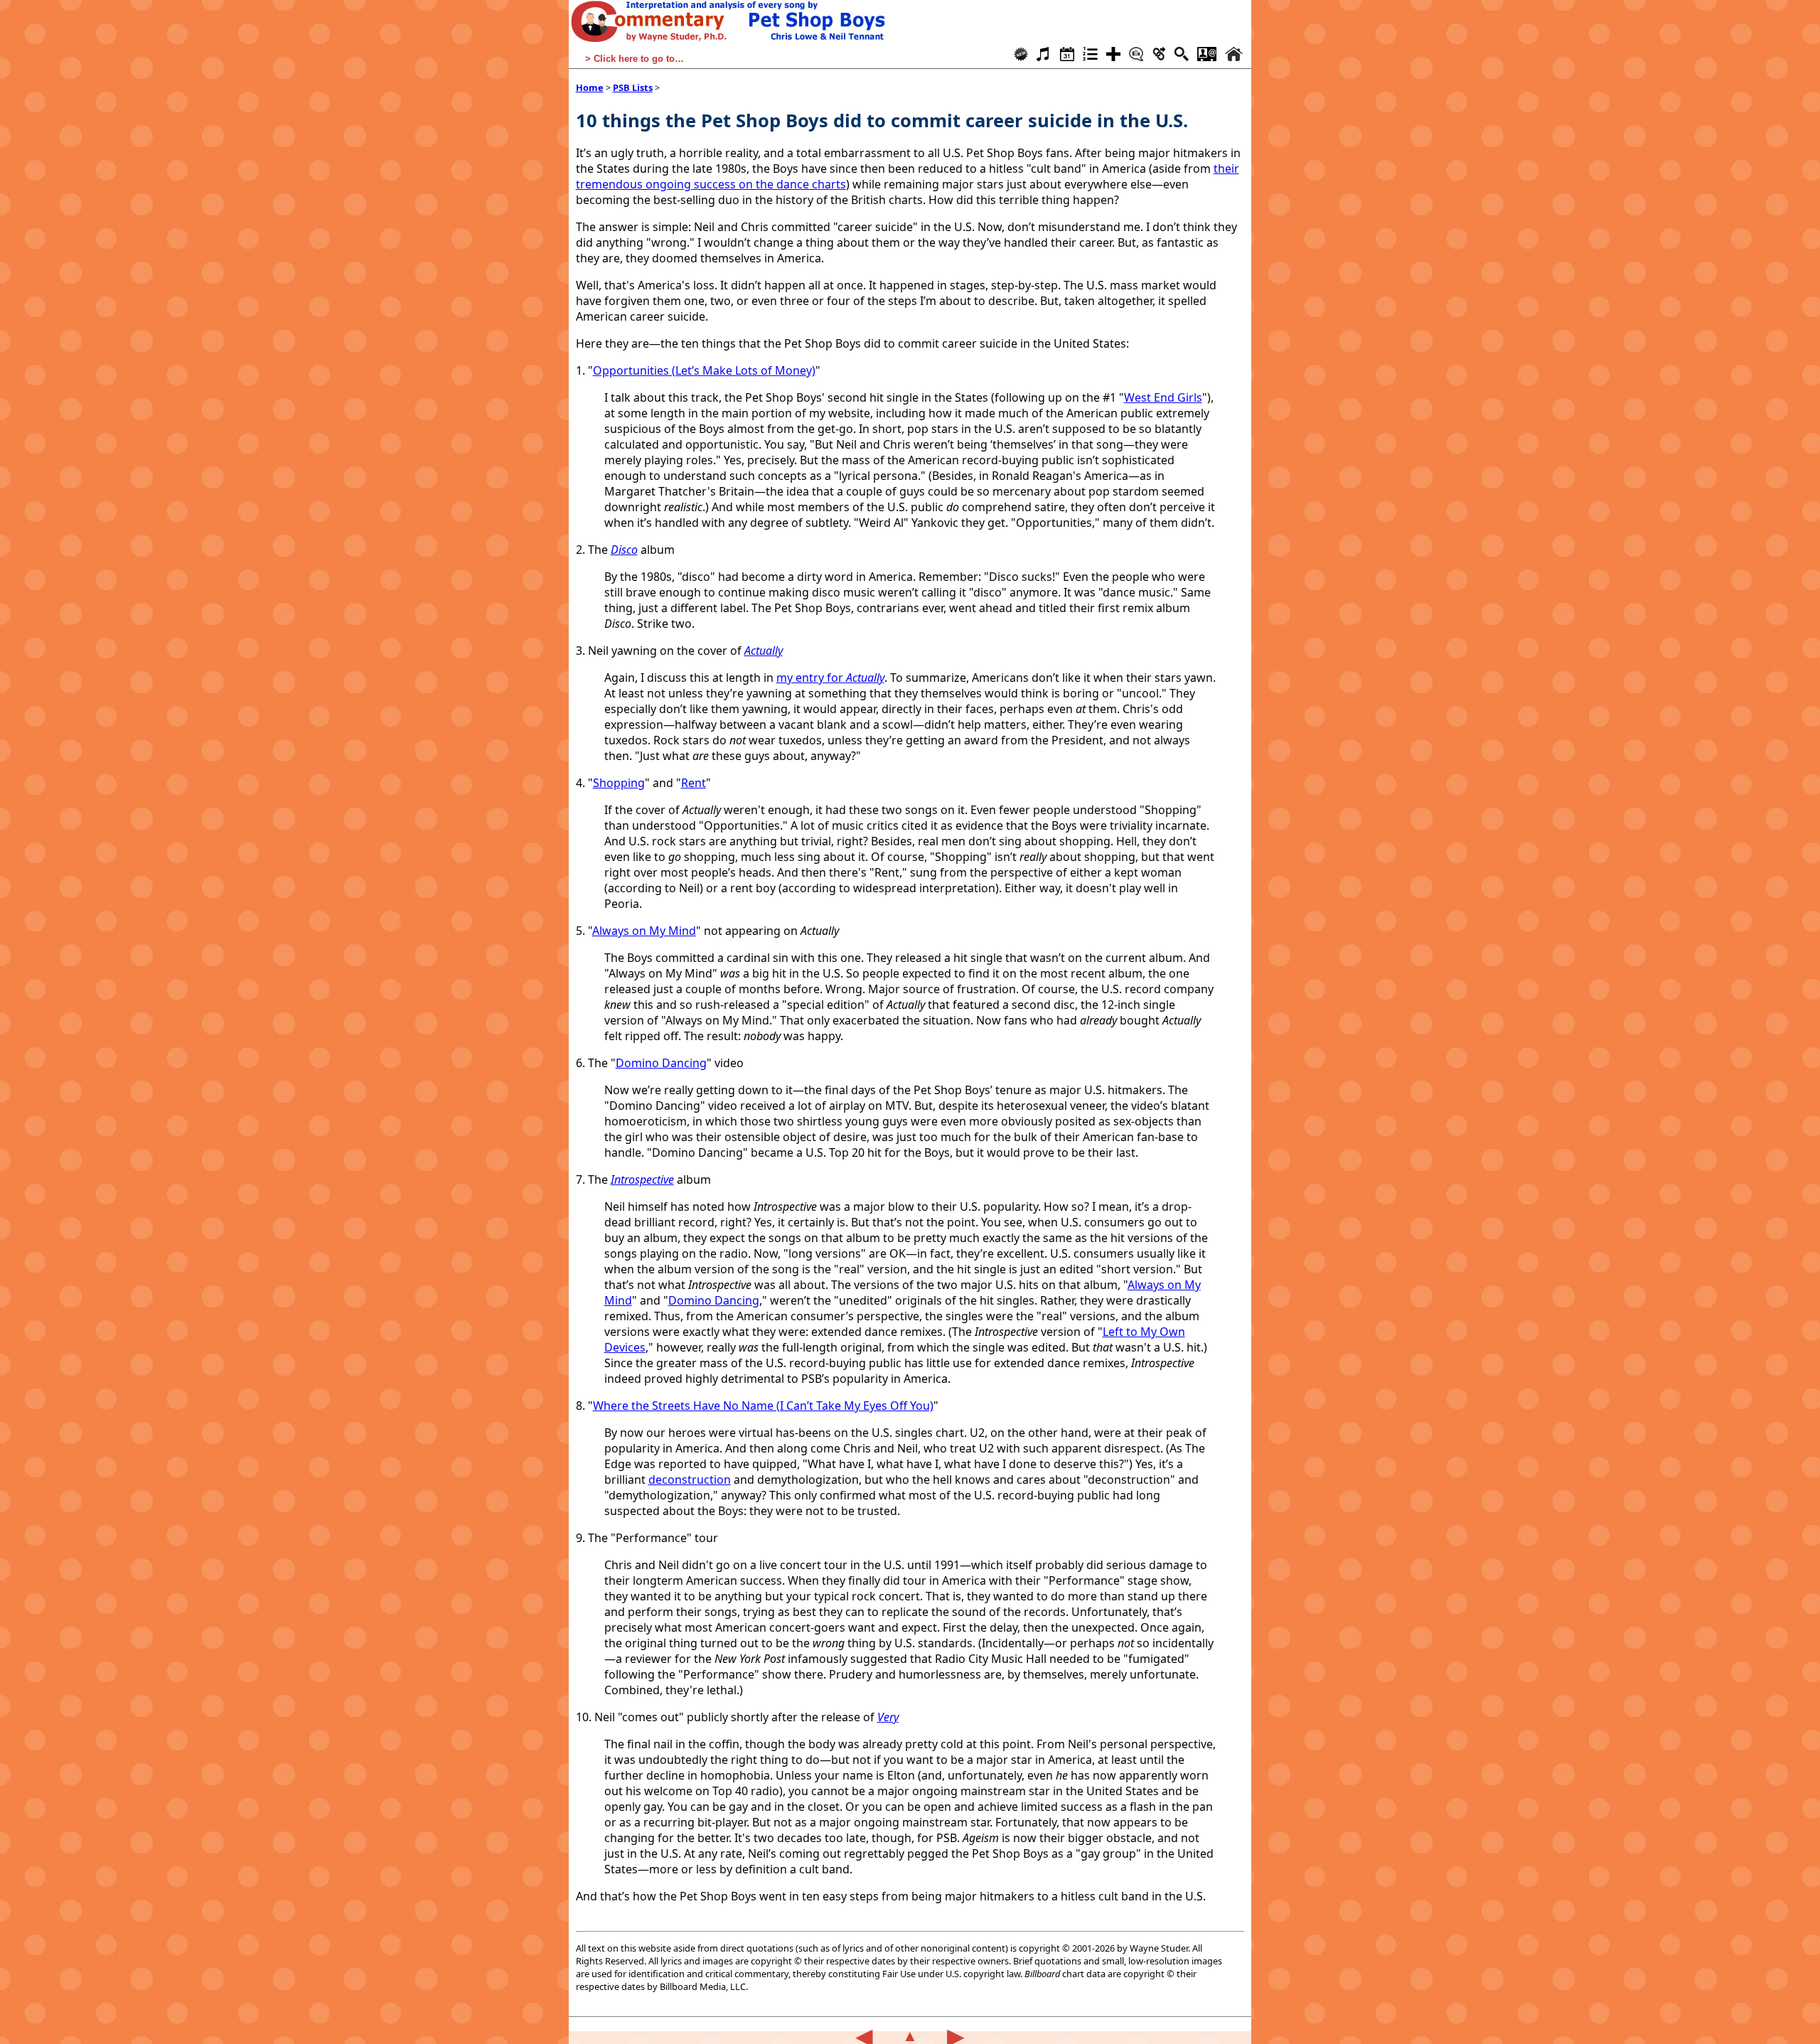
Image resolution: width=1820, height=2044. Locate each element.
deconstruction (690, 1480)
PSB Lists (633, 87)
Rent (694, 783)
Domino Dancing (661, 1063)
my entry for (830, 678)
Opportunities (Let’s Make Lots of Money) (704, 370)
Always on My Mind (644, 931)
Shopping (619, 783)
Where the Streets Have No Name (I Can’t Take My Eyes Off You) (763, 1406)
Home (590, 87)
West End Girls (1163, 397)
